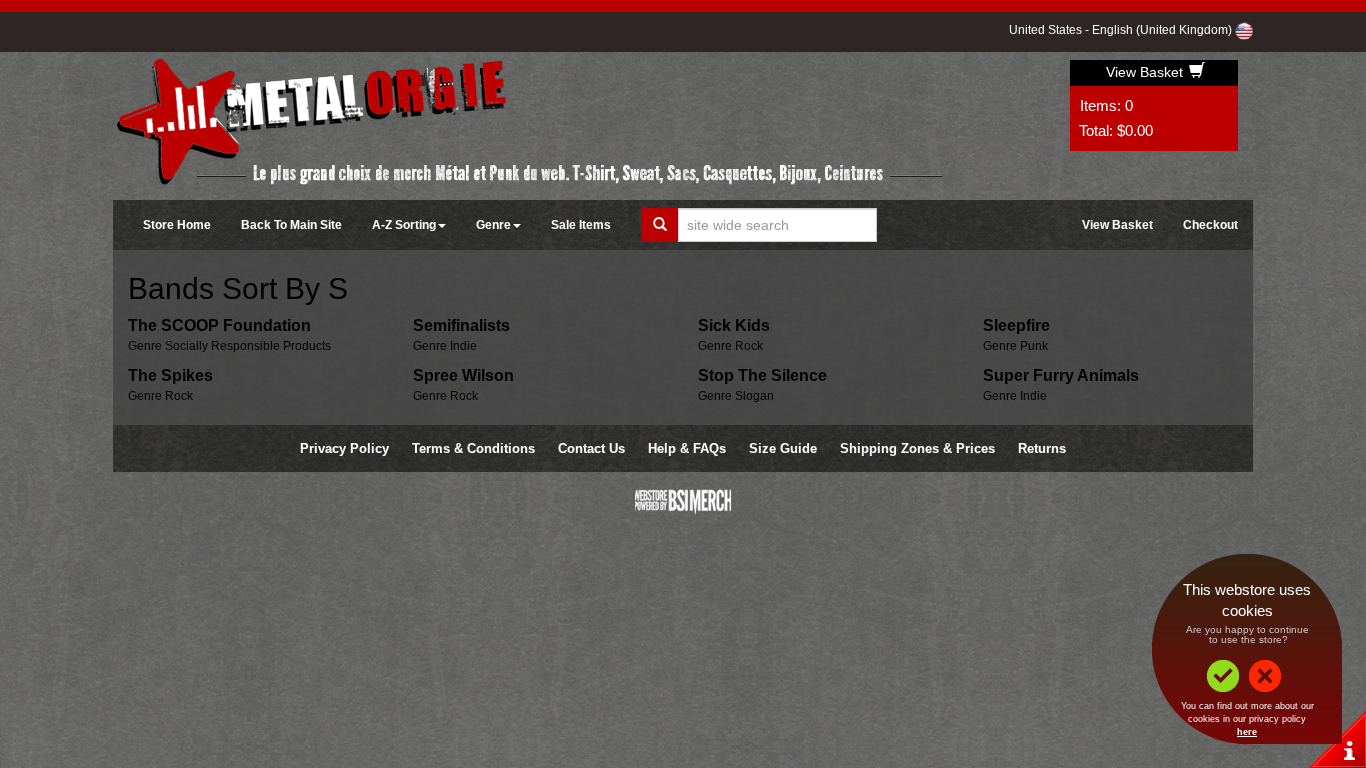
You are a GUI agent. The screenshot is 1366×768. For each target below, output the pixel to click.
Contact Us (591, 448)
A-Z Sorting (404, 225)
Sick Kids (734, 325)
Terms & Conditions (473, 448)
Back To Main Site (291, 225)
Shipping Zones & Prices (917, 448)
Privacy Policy (344, 448)
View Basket (1146, 72)
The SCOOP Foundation (219, 325)
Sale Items (581, 225)
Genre (493, 225)
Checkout (1210, 225)
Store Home (177, 225)
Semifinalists (461, 325)
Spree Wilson (463, 375)
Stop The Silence (762, 375)
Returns (1042, 448)
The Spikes (170, 375)
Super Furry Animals (1061, 375)
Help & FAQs (687, 448)
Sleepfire (1016, 325)
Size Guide (783, 448)
